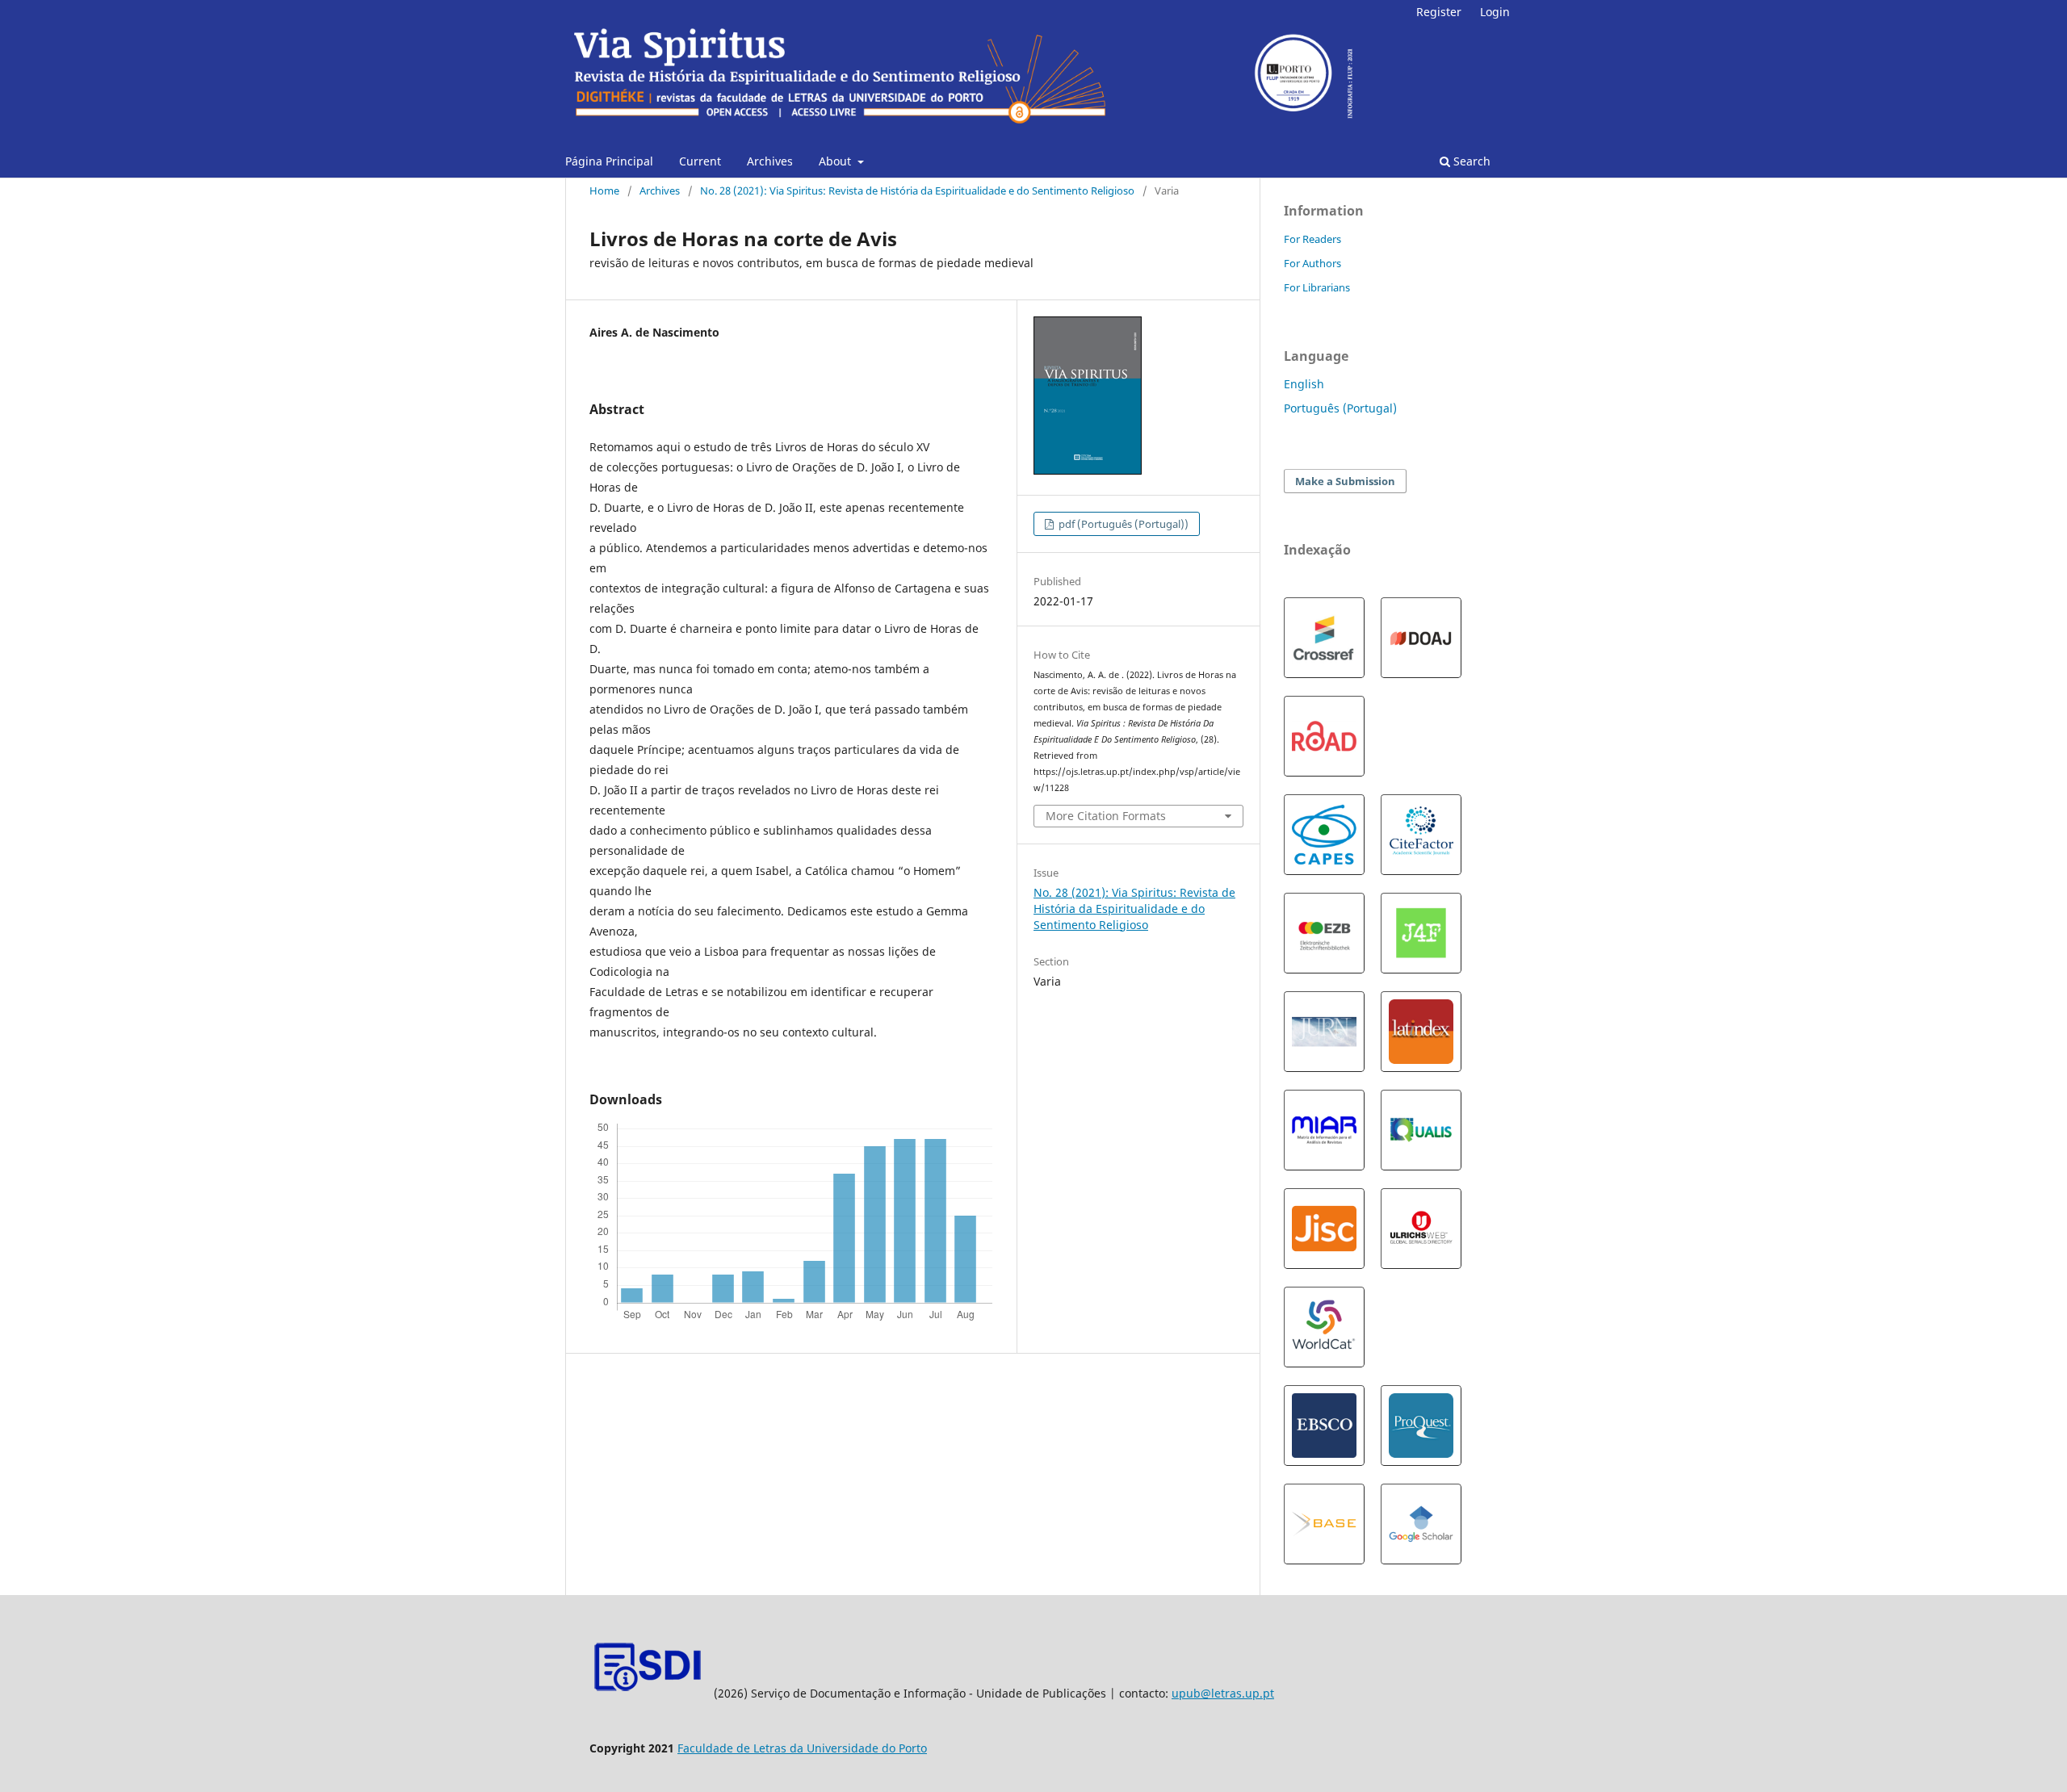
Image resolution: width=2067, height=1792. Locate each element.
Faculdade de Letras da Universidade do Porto (802, 1748)
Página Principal (609, 161)
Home (604, 191)
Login (1495, 12)
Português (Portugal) (1340, 408)
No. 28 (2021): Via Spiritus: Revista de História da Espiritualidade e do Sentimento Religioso (917, 191)
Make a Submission (1345, 481)
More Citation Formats (1106, 816)
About (836, 161)
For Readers (1312, 239)
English (1304, 384)
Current (700, 161)
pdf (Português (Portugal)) (1122, 524)
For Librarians (1317, 287)
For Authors (1312, 263)
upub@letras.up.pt (1223, 1693)
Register (1439, 12)
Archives (770, 161)
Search (1470, 161)
